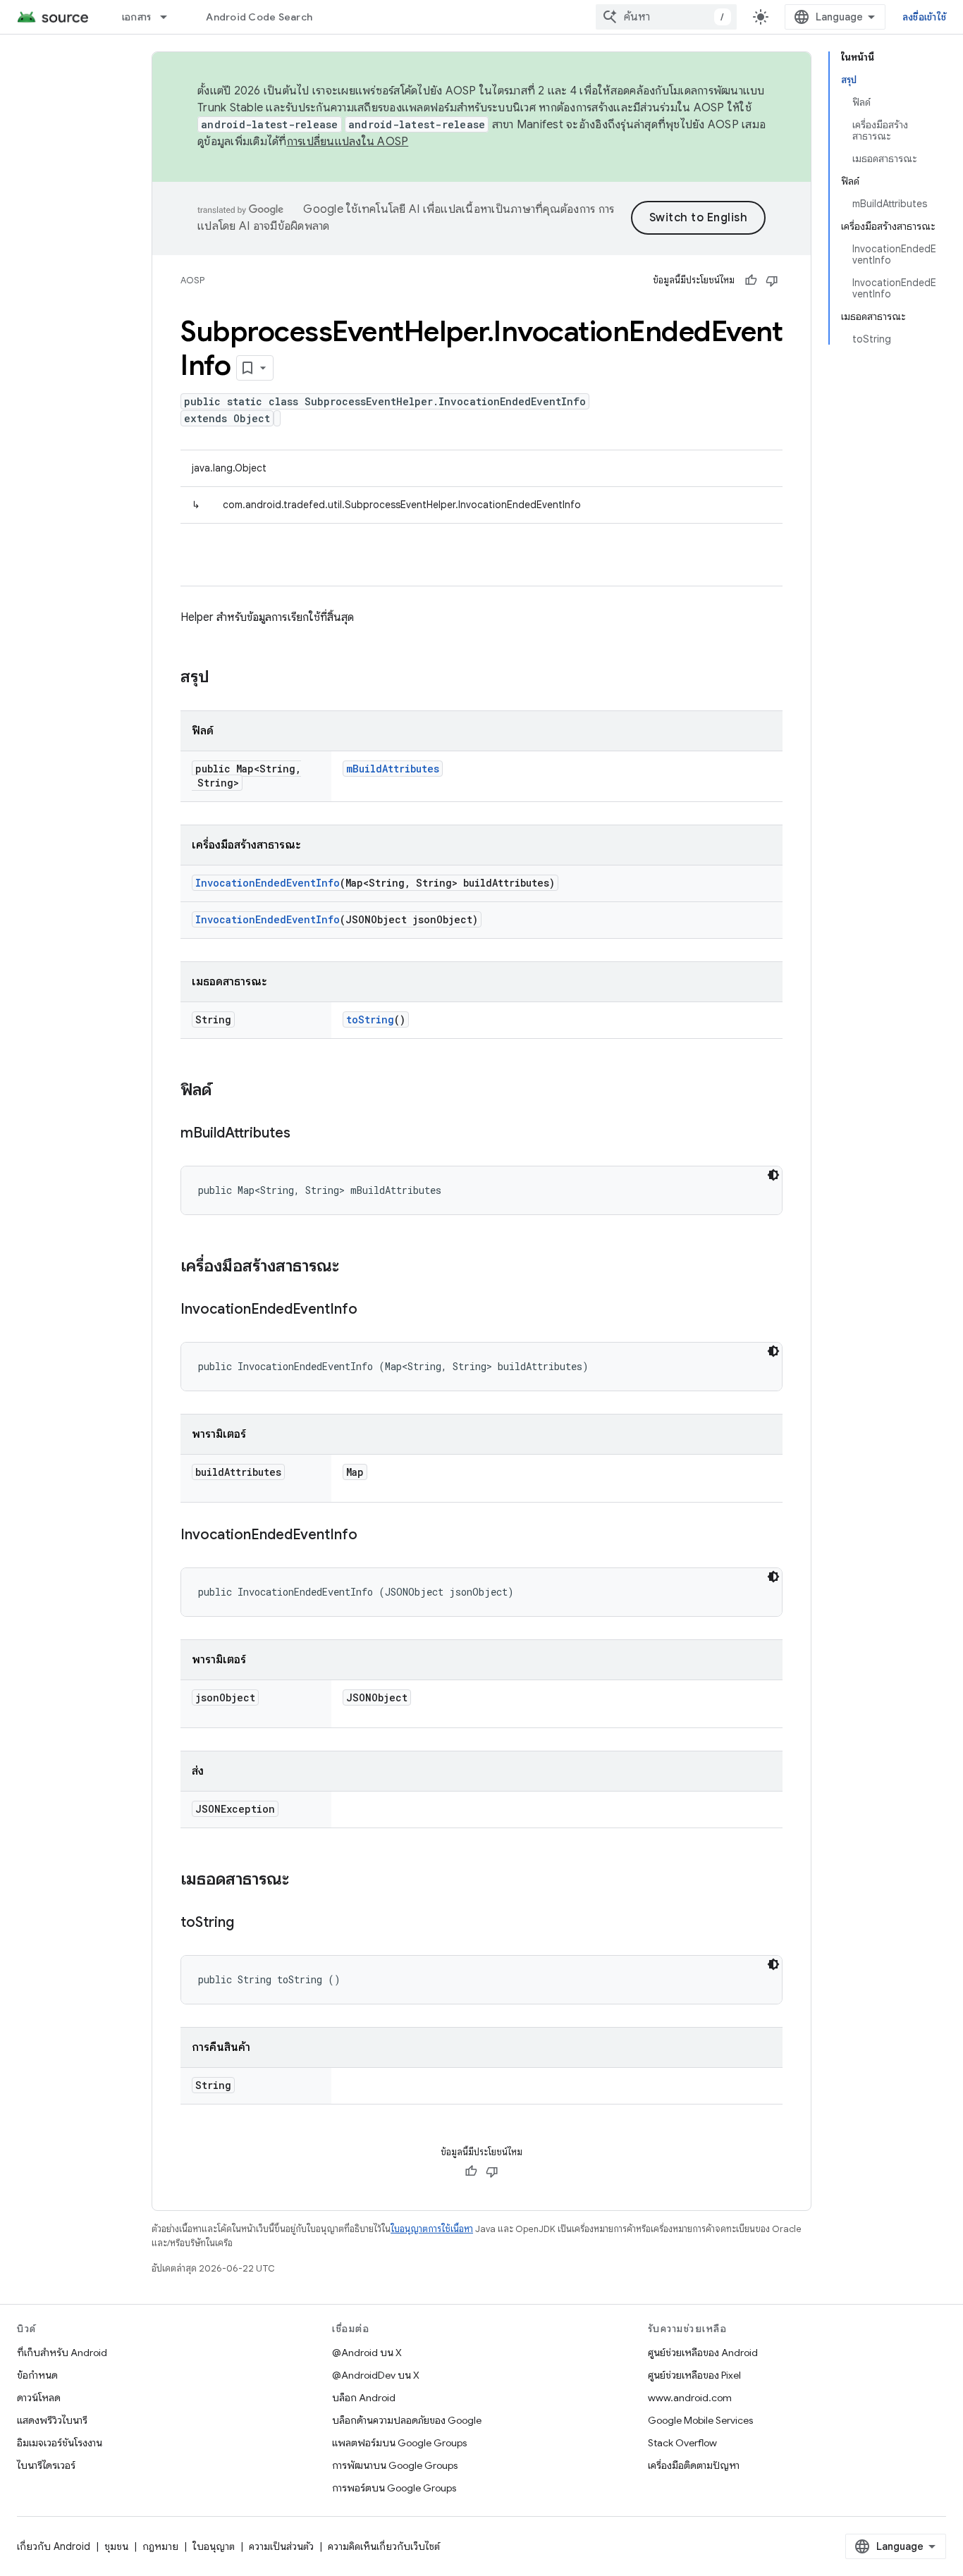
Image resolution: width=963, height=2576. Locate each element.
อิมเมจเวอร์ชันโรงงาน (60, 2443)
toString (370, 1019)
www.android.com (690, 2398)
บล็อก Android (364, 2398)
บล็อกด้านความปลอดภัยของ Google (407, 2420)
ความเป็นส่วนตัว (281, 2546)
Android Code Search (259, 17)
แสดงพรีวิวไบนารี (52, 2420)
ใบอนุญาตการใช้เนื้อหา (432, 2229)
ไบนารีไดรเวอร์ (46, 2465)
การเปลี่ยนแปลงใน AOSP (348, 142)
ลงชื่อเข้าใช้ (924, 17)
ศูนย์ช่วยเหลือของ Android (703, 2353)
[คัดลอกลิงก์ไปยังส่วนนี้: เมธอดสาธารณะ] (303, 1880)
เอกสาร (137, 17)
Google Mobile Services (700, 2420)
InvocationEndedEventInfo (268, 883)
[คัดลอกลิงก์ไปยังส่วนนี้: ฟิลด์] (226, 1091)
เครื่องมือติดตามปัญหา (694, 2465)
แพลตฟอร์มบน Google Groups (399, 2443)
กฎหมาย (160, 2546)
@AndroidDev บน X (376, 2375)
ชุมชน (116, 2546)
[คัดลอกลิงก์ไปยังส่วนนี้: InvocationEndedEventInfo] (372, 1310)
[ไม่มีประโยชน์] (772, 281)
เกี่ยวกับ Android (54, 2546)
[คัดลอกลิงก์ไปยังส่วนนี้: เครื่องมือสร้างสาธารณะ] (353, 1267)
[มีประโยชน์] (751, 281)
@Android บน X (367, 2353)
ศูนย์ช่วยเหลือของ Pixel (694, 2375)
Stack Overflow (682, 2443)
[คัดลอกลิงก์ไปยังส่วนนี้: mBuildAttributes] (305, 1134)
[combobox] (666, 17)
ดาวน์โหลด (39, 2398)
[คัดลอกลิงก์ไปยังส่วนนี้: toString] (248, 1923)
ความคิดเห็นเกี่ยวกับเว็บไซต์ (384, 2546)
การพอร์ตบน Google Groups (394, 2488)
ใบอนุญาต (214, 2546)
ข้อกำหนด (37, 2375)
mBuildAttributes (393, 769)
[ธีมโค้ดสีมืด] (773, 1175)
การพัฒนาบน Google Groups (395, 2465)
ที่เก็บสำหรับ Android (62, 2353)
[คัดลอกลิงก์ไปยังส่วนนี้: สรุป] (223, 678)
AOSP (192, 280)
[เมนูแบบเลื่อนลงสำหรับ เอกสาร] (170, 17)
